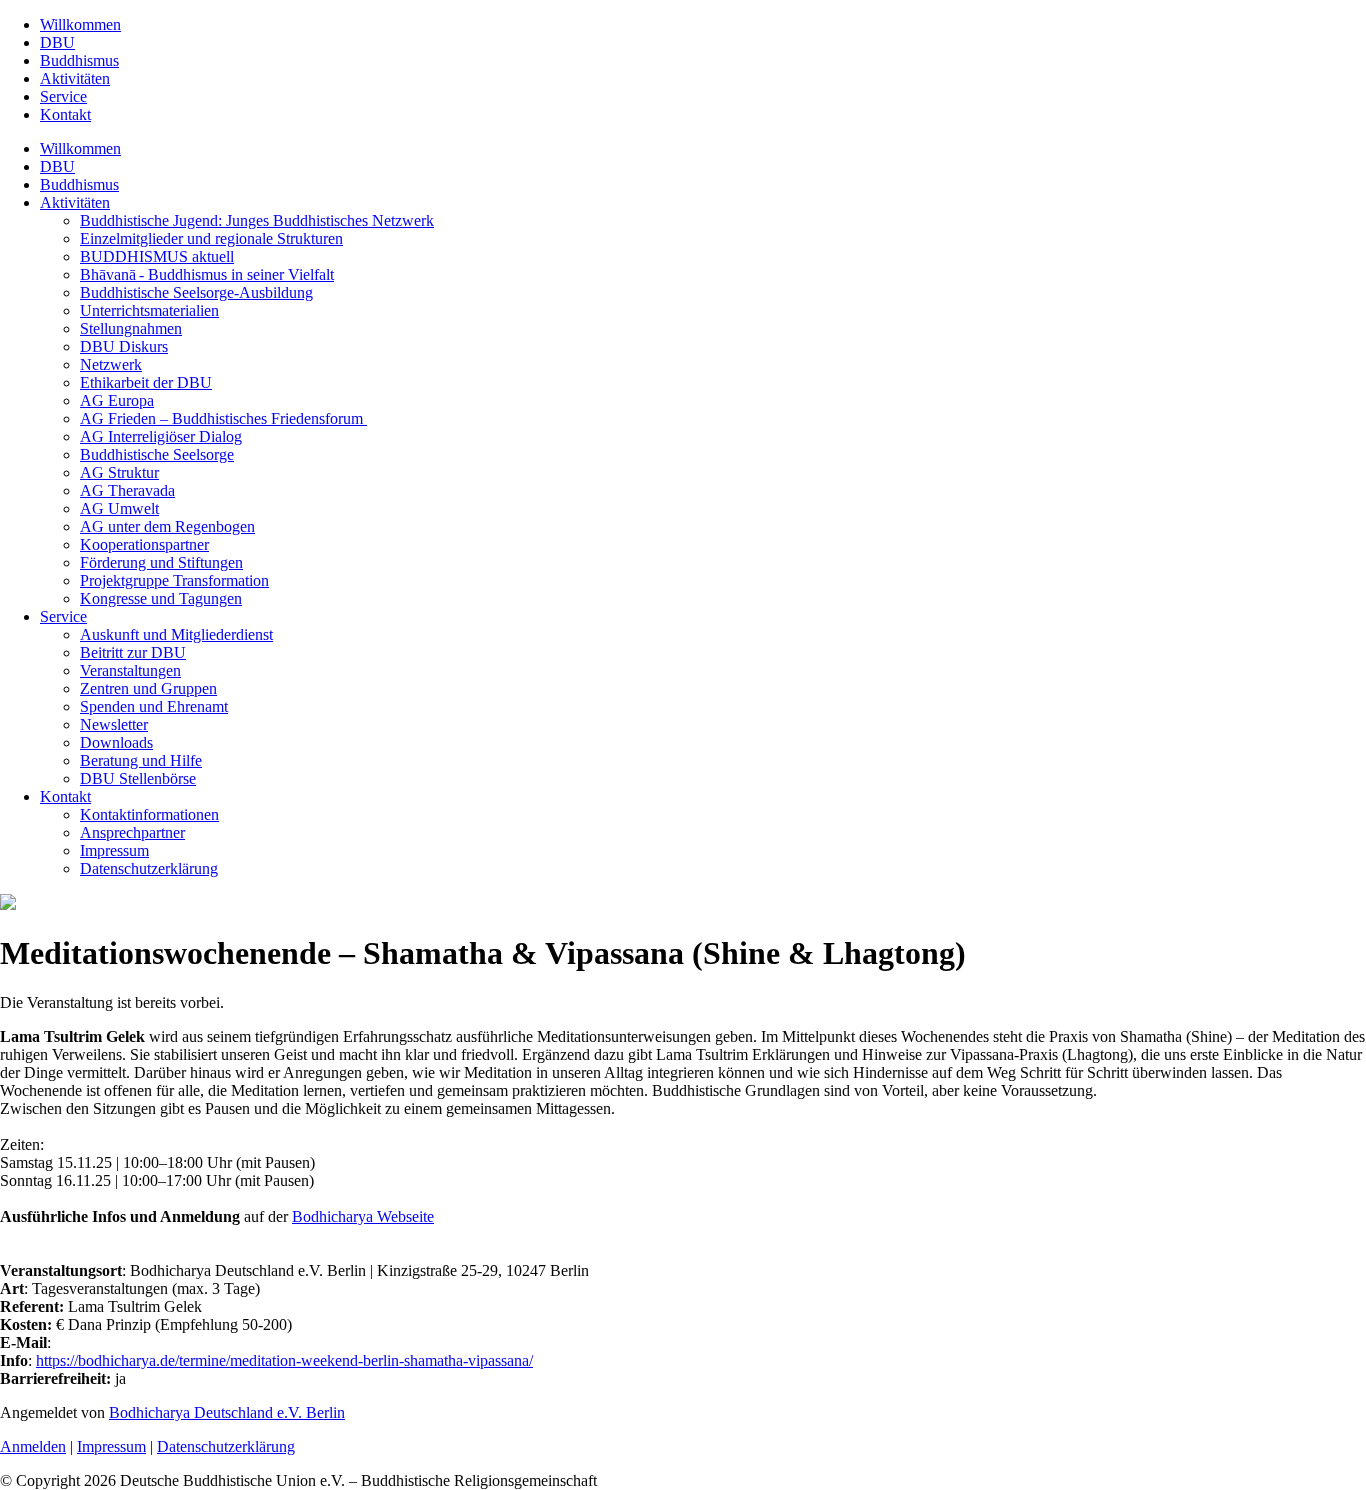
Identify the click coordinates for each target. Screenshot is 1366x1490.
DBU (57, 42)
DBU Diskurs (124, 346)
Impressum (114, 850)
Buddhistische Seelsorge (157, 454)
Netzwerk (111, 364)
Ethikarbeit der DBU (146, 382)
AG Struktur (119, 472)
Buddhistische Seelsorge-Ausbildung (196, 292)
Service (63, 96)
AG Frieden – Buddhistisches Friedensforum (223, 418)
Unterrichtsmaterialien (149, 310)
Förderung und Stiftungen (161, 562)
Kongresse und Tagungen (161, 598)
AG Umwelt (119, 508)
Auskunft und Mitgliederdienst (176, 634)
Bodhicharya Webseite (363, 1216)
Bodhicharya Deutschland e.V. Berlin (227, 1412)
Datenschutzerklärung (149, 868)
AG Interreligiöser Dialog (161, 436)
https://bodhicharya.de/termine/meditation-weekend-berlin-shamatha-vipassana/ (284, 1360)
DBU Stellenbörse (138, 778)
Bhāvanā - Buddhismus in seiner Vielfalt (207, 274)
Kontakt (65, 114)
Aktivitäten (75, 78)
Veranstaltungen (130, 670)
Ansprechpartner (132, 832)
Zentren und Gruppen (148, 688)
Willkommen (80, 24)
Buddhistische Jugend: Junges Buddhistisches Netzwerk (257, 220)
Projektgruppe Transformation (174, 580)
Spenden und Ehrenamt (154, 706)
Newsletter (114, 724)
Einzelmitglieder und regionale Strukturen (211, 238)
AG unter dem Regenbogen (167, 526)
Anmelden (33, 1446)
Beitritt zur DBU (133, 652)
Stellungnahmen (131, 328)
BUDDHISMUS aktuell (157, 256)
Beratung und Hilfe (141, 760)
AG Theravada (127, 490)
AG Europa (117, 400)
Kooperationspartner (144, 544)
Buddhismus (79, 60)
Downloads (116, 742)
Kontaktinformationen (149, 814)
